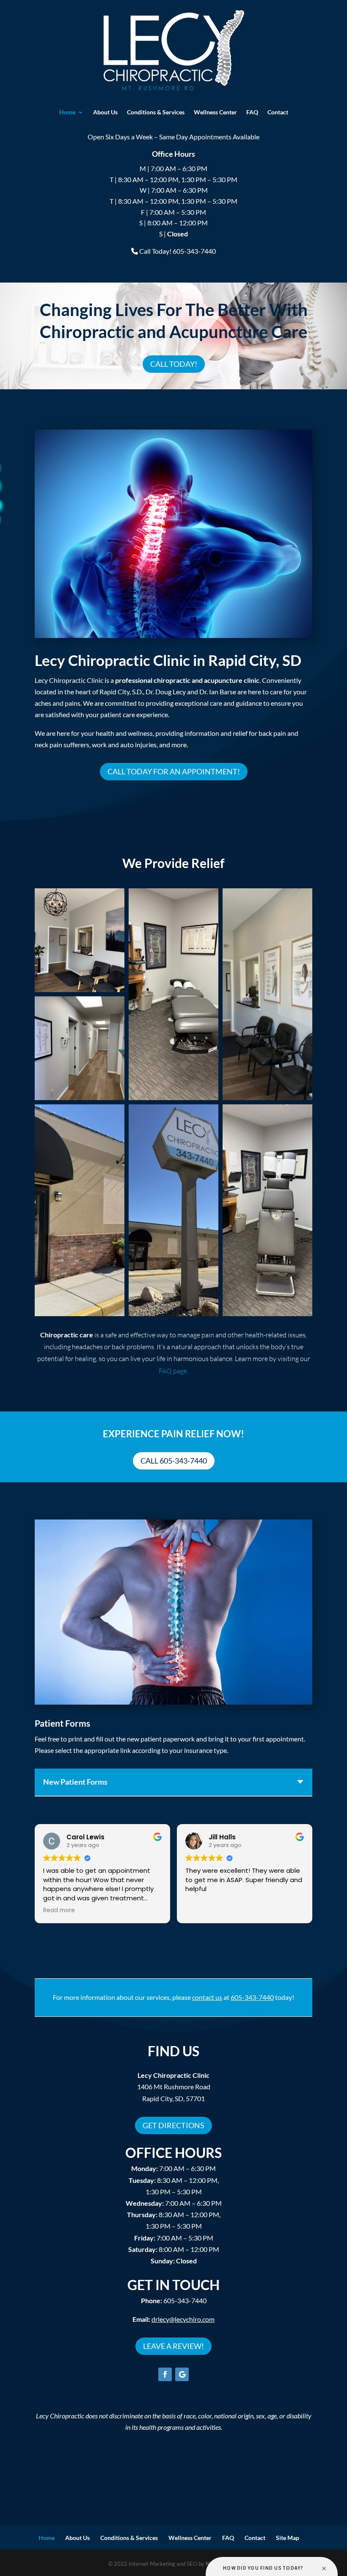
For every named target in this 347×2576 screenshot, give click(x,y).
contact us (207, 1997)
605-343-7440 (174, 2300)
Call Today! (174, 364)
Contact (278, 112)
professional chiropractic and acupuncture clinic (187, 680)
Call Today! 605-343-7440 (178, 251)
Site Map (288, 2538)
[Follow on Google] (182, 2374)
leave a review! (173, 2346)
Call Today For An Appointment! (174, 771)
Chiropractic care (67, 1335)
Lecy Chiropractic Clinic (173, 2075)
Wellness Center (215, 112)
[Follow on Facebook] (165, 2374)
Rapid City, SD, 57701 (173, 2098)
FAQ (252, 112)
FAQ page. (173, 1371)
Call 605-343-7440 (174, 1461)
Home (67, 112)
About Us (105, 112)
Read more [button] (59, 1911)
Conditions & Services (156, 112)
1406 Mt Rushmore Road (174, 2087)
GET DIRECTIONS (173, 2125)
